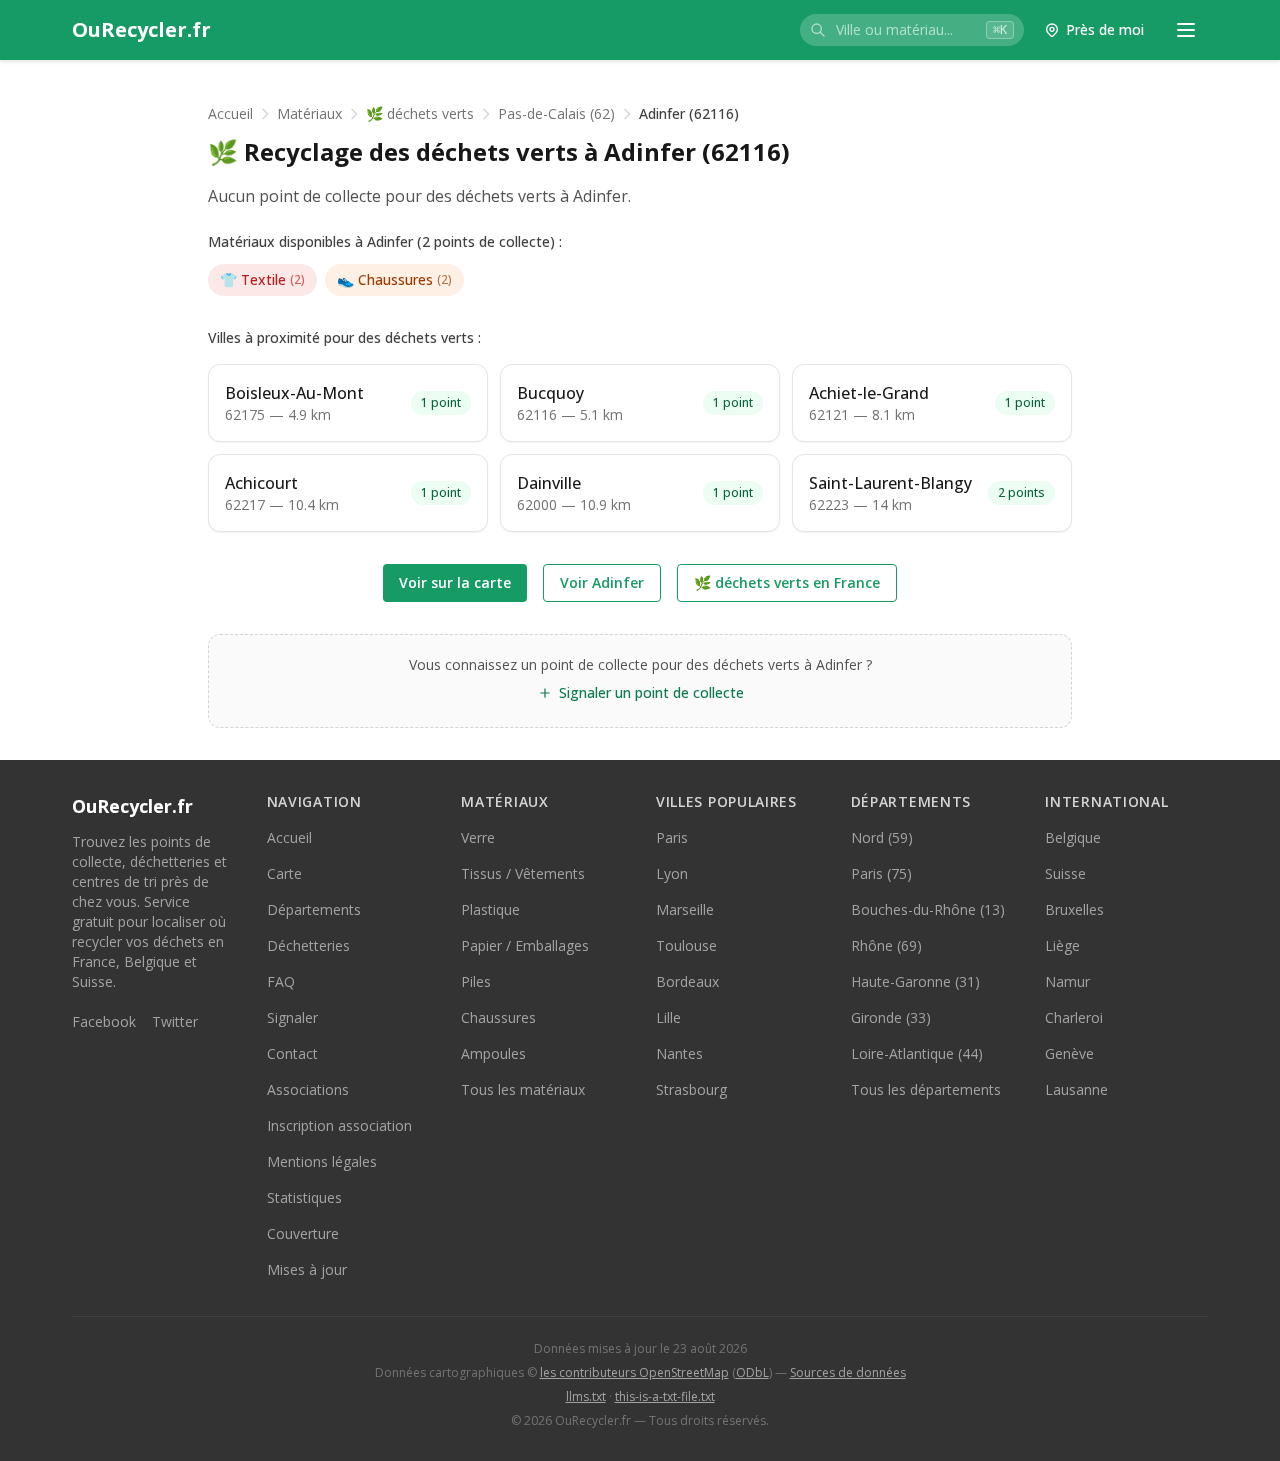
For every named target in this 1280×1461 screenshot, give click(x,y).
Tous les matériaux (523, 1089)
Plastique (490, 909)
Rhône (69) (886, 945)
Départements (314, 909)
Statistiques (304, 1197)
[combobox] (912, 30)
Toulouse (686, 945)
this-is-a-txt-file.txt (665, 1396)
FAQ (281, 981)
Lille (668, 1017)
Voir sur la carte (455, 582)
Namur (1067, 981)
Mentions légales (322, 1161)
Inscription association (339, 1125)
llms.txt (586, 1396)
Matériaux (309, 113)
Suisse (1065, 873)
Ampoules (493, 1053)
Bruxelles (1074, 909)
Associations (308, 1089)
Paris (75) (881, 873)
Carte (284, 873)
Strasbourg (691, 1089)
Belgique (1073, 837)
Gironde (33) (891, 1017)
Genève (1069, 1053)
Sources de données (848, 1372)
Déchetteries (308, 945)
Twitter (175, 1021)
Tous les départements (926, 1089)
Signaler (292, 1017)
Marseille (685, 909)
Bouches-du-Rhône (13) (928, 909)
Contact (292, 1053)
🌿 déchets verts (420, 113)
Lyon (672, 873)
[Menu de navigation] (1186, 30)
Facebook (104, 1021)
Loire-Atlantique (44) (917, 1053)
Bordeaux (687, 981)
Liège (1062, 945)
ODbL (752, 1372)
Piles (476, 981)
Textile (262, 279)
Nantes (679, 1053)
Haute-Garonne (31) (915, 981)
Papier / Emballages (525, 945)
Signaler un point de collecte (651, 692)
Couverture (303, 1233)
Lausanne (1076, 1089)
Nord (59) (882, 837)
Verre (478, 837)
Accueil (230, 113)
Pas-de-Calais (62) (556, 113)
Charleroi (1074, 1017)
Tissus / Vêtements (523, 873)
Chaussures (394, 279)
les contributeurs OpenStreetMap (634, 1372)
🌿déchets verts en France (787, 582)
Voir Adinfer (602, 582)
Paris (672, 837)
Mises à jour (307, 1269)
